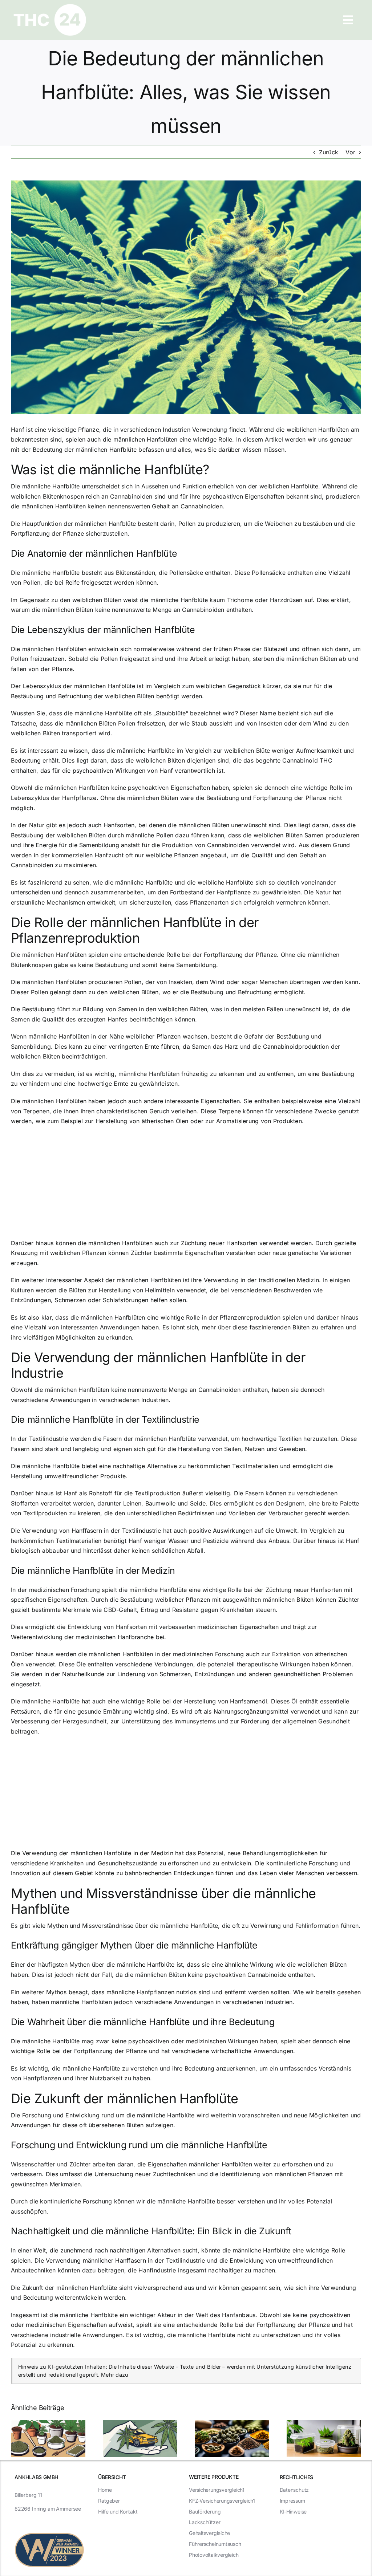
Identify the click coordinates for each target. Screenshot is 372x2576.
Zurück (329, 152)
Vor (350, 152)
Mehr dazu (115, 2375)
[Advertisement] (186, 1185)
